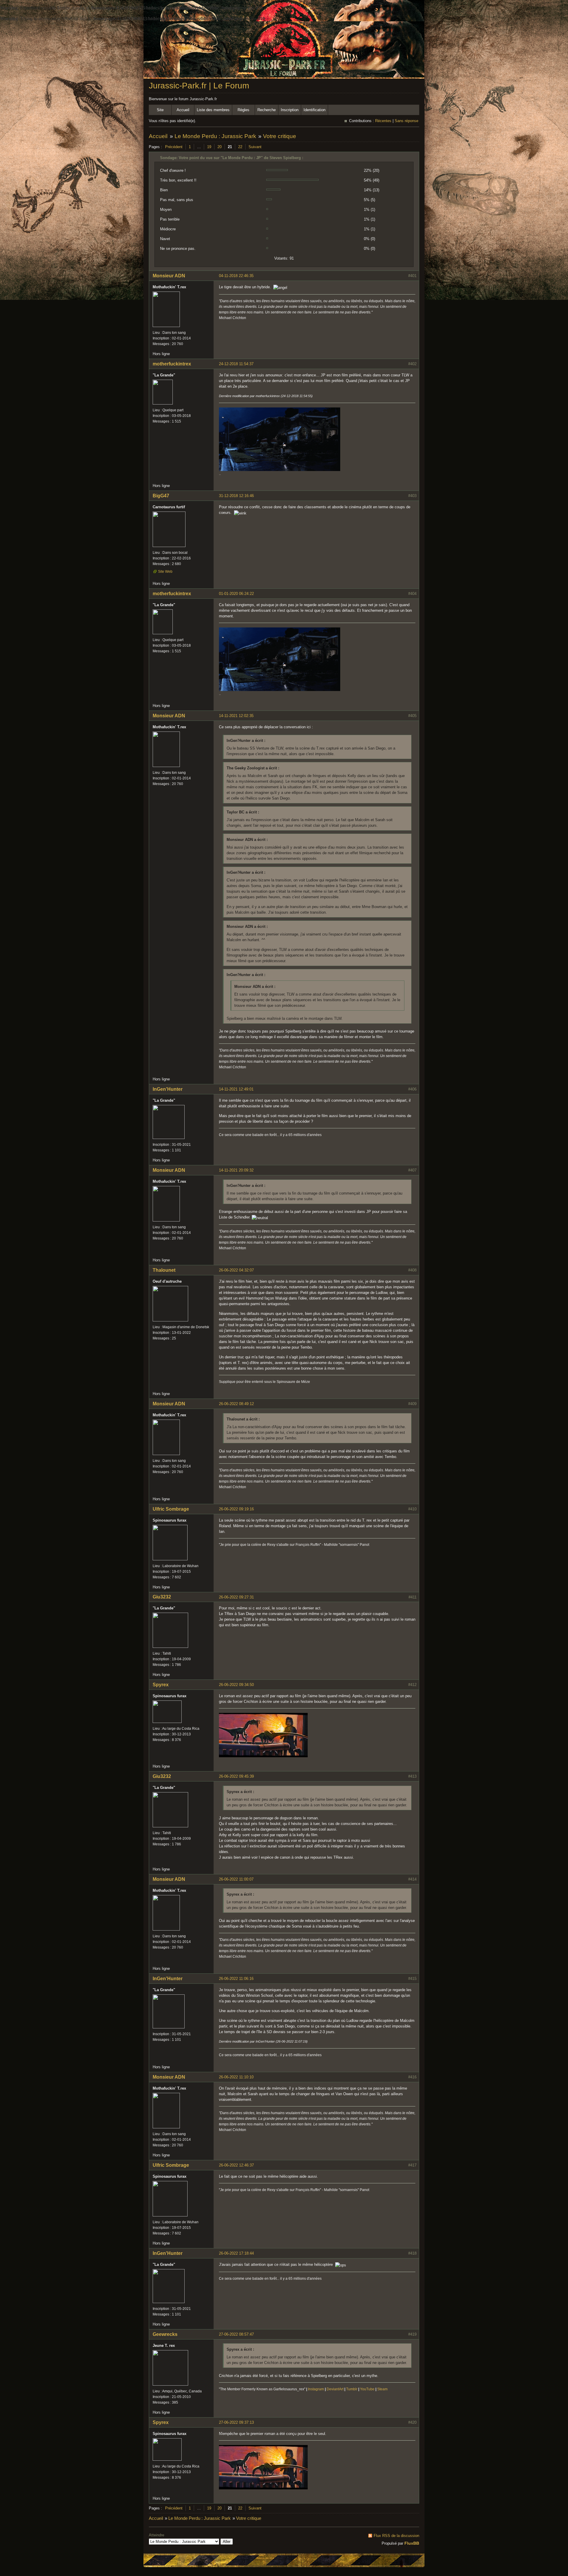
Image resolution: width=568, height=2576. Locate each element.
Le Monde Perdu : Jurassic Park (215, 136)
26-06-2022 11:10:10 (236, 2077)
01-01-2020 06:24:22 (236, 594)
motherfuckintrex (172, 364)
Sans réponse (406, 121)
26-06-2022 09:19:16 (236, 1509)
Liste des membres (213, 110)
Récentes (383, 121)
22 (240, 147)
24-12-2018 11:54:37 (236, 364)
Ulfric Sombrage (171, 1509)
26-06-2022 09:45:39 (236, 1776)
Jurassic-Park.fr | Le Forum (199, 86)
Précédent (174, 147)
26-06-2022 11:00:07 (236, 1879)
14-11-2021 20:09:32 (236, 1170)
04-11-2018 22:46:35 (236, 276)
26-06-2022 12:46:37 (236, 2165)
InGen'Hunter (168, 1089)
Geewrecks (165, 2334)
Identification (314, 110)
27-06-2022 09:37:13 (236, 2422)
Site (160, 110)
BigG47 (161, 496)
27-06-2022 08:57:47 (236, 2334)
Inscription (290, 110)
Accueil (183, 110)
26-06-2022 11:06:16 (236, 1979)
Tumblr (352, 2389)
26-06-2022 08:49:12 (236, 1404)
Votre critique (280, 136)
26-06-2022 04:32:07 (236, 1270)
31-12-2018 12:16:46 (236, 496)
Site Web (165, 572)
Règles (243, 110)
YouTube (367, 2389)
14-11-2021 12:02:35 (236, 716)
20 (220, 147)
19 (209, 147)
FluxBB (412, 2543)
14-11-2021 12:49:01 (236, 1089)
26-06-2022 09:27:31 (236, 1597)
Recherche (267, 110)
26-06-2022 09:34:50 (236, 1685)
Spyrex (161, 1685)
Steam (382, 2389)
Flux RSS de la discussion (396, 2536)
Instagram (316, 2389)
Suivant (255, 147)
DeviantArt (335, 2389)
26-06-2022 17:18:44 (236, 2253)
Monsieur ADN (169, 276)
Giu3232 (162, 1597)
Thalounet (164, 1270)
